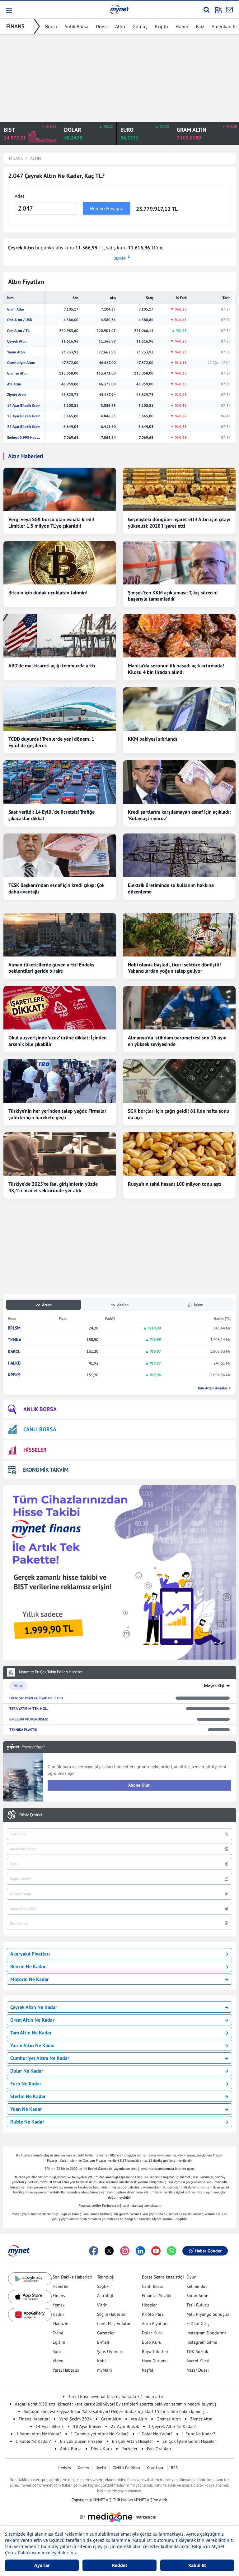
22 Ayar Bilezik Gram (24, 427)
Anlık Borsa (76, 26)
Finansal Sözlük (157, 2296)
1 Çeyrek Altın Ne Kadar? (172, 2426)
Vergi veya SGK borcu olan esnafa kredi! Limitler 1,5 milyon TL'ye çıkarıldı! (51, 522)
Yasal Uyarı (155, 2468)
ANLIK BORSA (40, 1409)
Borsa (51, 26)
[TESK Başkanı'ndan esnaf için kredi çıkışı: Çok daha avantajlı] (60, 855)
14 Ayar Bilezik (50, 2426)
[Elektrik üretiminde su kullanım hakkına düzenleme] (179, 855)
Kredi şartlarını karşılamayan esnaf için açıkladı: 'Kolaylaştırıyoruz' (179, 815)
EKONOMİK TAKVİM (45, 1470)
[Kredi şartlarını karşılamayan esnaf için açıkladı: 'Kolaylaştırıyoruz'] (179, 782)
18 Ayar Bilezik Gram (24, 416)
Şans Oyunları (110, 2351)
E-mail (103, 2342)
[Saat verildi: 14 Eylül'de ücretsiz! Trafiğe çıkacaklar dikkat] (60, 782)
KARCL (14, 1352)
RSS (174, 2468)
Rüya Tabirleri (155, 2351)
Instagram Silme (202, 2342)
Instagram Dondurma (206, 2333)
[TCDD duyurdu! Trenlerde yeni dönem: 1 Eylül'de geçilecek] (60, 709)
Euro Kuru (152, 2342)
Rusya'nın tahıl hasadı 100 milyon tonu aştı (175, 1184)
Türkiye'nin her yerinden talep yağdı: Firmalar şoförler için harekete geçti (57, 1114)
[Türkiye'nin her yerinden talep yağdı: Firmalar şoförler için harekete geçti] (60, 1081)
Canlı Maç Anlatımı (115, 2324)
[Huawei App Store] (30, 2315)
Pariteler (129, 2449)
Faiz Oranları (159, 2449)
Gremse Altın (17, 373)
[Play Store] (30, 2279)
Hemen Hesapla (107, 208)
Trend (58, 2333)
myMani (105, 2370)
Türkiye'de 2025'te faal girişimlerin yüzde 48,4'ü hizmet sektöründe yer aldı (53, 1187)
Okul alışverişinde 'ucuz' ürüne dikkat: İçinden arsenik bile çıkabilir (58, 1041)
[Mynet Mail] (229, 10)
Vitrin (102, 2305)
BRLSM (14, 1328)
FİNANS (15, 26)
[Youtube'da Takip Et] (156, 2251)
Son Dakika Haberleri (73, 2277)
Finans (59, 2296)
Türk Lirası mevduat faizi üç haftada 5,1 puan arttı (116, 2397)
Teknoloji (106, 2277)
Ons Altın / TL (18, 331)
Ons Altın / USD (20, 320)
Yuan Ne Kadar (26, 2109)
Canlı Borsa (153, 2286)
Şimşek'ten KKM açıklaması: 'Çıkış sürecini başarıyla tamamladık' (173, 596)
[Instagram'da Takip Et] (125, 2251)
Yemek (59, 2305)
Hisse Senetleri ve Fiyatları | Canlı (36, 1698)
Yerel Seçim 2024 (75, 2419)
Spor (57, 2351)
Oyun (192, 2277)
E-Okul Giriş (198, 2324)
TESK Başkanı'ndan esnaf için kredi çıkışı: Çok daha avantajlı (56, 888)
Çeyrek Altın (17, 341)
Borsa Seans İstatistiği (163, 2277)
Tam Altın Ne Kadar (31, 2033)
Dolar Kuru (152, 2333)
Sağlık (103, 2286)
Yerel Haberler (66, 2370)
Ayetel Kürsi (198, 2361)
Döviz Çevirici (31, 1815)
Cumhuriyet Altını (21, 363)
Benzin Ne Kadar (28, 1966)
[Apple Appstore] (30, 2297)
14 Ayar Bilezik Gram (24, 406)
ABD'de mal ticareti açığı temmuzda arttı (52, 666)
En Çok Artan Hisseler (133, 2441)
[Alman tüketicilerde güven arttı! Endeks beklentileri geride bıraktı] (60, 935)
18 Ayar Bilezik (87, 2426)
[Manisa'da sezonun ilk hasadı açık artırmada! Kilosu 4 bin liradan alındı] (179, 636)
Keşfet (148, 2370)
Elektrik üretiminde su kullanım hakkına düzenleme (171, 888)
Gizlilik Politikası (126, 2468)
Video (58, 2361)
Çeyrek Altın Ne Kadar (34, 2007)
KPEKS (14, 1375)
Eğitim (59, 2342)
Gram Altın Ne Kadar (32, 2020)
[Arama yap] (206, 10)
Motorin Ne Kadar (30, 1979)
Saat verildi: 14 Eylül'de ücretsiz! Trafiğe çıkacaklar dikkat (52, 815)
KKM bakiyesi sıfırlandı (152, 739)
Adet (19, 196)
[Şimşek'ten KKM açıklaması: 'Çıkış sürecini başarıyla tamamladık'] (179, 563)
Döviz (102, 26)
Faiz (200, 26)
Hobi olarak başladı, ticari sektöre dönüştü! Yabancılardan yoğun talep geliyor (174, 968)
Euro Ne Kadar (26, 2083)
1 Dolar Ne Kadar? (155, 2434)
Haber (182, 26)
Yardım (83, 2468)
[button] (9, 11)
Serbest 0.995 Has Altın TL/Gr (24, 438)
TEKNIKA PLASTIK (23, 1730)
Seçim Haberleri (112, 2314)
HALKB (14, 1363)
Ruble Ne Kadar (27, 2122)
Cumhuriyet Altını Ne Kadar (40, 2058)
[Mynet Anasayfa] (119, 9)
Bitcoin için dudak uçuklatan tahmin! (48, 593)
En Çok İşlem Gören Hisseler (189, 2441)
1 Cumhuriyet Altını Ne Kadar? (100, 2434)
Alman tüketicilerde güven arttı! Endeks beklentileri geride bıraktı (51, 968)
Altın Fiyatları (155, 2324)
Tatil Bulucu (198, 2305)
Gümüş (140, 26)
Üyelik (101, 2468)
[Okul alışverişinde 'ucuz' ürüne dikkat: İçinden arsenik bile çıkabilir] (60, 1008)
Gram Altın (16, 309)
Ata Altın (14, 384)
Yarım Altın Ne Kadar (33, 2045)
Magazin (61, 2324)
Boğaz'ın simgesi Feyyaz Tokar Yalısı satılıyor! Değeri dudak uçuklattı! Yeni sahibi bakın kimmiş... (116, 2411)
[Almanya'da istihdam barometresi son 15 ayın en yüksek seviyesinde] (179, 1008)
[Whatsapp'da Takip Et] (171, 2251)
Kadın (58, 2314)
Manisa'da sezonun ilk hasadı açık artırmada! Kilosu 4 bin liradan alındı (176, 669)
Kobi (101, 2361)
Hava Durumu (155, 2361)
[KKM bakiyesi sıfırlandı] (179, 709)
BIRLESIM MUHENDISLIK (29, 1719)
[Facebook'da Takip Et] (94, 2251)
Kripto (162, 26)
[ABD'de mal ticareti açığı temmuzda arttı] (60, 636)
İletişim (65, 2468)
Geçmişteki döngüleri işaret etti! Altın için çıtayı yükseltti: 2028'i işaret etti (179, 522)
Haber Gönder (208, 2251)
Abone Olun (139, 1785)
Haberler (61, 2286)
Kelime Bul (197, 2286)
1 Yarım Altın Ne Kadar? (39, 2434)
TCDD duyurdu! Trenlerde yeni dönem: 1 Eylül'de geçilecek (51, 742)
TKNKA (14, 1340)
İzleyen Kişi (214, 1686)
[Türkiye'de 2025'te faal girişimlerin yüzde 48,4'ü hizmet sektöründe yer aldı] (60, 1154)
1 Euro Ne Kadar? (198, 2434)
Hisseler (149, 2305)
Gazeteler (106, 2333)
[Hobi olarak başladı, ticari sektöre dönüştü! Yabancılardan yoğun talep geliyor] (179, 935)
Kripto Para (153, 2314)
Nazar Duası (198, 2370)
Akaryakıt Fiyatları (30, 1954)
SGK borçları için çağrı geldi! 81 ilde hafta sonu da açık (179, 1114)
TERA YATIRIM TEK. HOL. (29, 1708)
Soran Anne (197, 2296)
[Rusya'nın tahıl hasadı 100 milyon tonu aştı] (179, 1154)
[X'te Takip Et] (109, 2251)
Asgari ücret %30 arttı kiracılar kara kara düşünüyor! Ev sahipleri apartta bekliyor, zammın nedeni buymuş (116, 2404)
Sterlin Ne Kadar (28, 2096)
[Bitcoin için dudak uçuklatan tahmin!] (60, 563)
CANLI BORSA (40, 1429)
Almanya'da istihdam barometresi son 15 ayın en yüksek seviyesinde (177, 1041)
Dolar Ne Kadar (27, 2071)
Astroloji (105, 2296)
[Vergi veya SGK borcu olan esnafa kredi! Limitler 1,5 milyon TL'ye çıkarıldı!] (60, 489)
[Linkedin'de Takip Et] (140, 2251)
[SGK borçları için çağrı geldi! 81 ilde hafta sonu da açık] (179, 1081)
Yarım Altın (16, 352)
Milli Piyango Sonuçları (209, 2314)
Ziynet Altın (16, 395)
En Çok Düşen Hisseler (81, 2441)
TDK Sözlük (197, 2351)
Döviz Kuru (101, 2449)
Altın (120, 26)
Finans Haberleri (34, 2419)
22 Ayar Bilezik (125, 2426)
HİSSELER (35, 1450)
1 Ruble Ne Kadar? (33, 2441)
